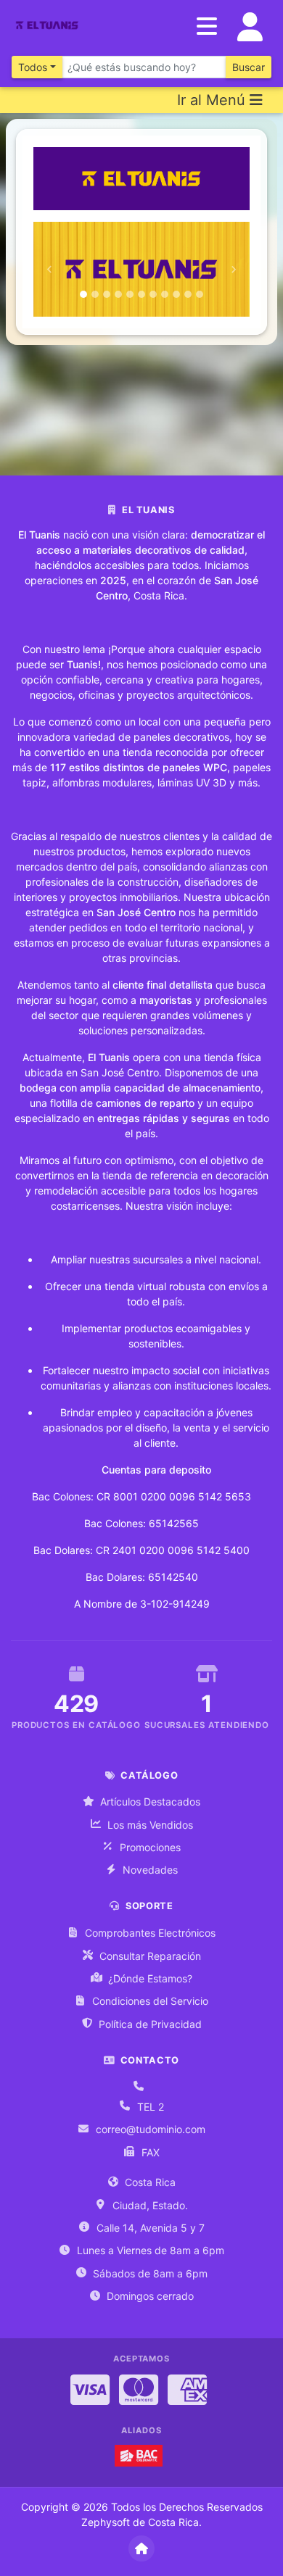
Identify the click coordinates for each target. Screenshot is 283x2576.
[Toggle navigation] (250, 27)
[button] (50, 269)
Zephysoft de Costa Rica (140, 2522)
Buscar (249, 67)
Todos (33, 67)
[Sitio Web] (141, 2548)
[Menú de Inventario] (207, 27)
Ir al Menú (213, 100)
